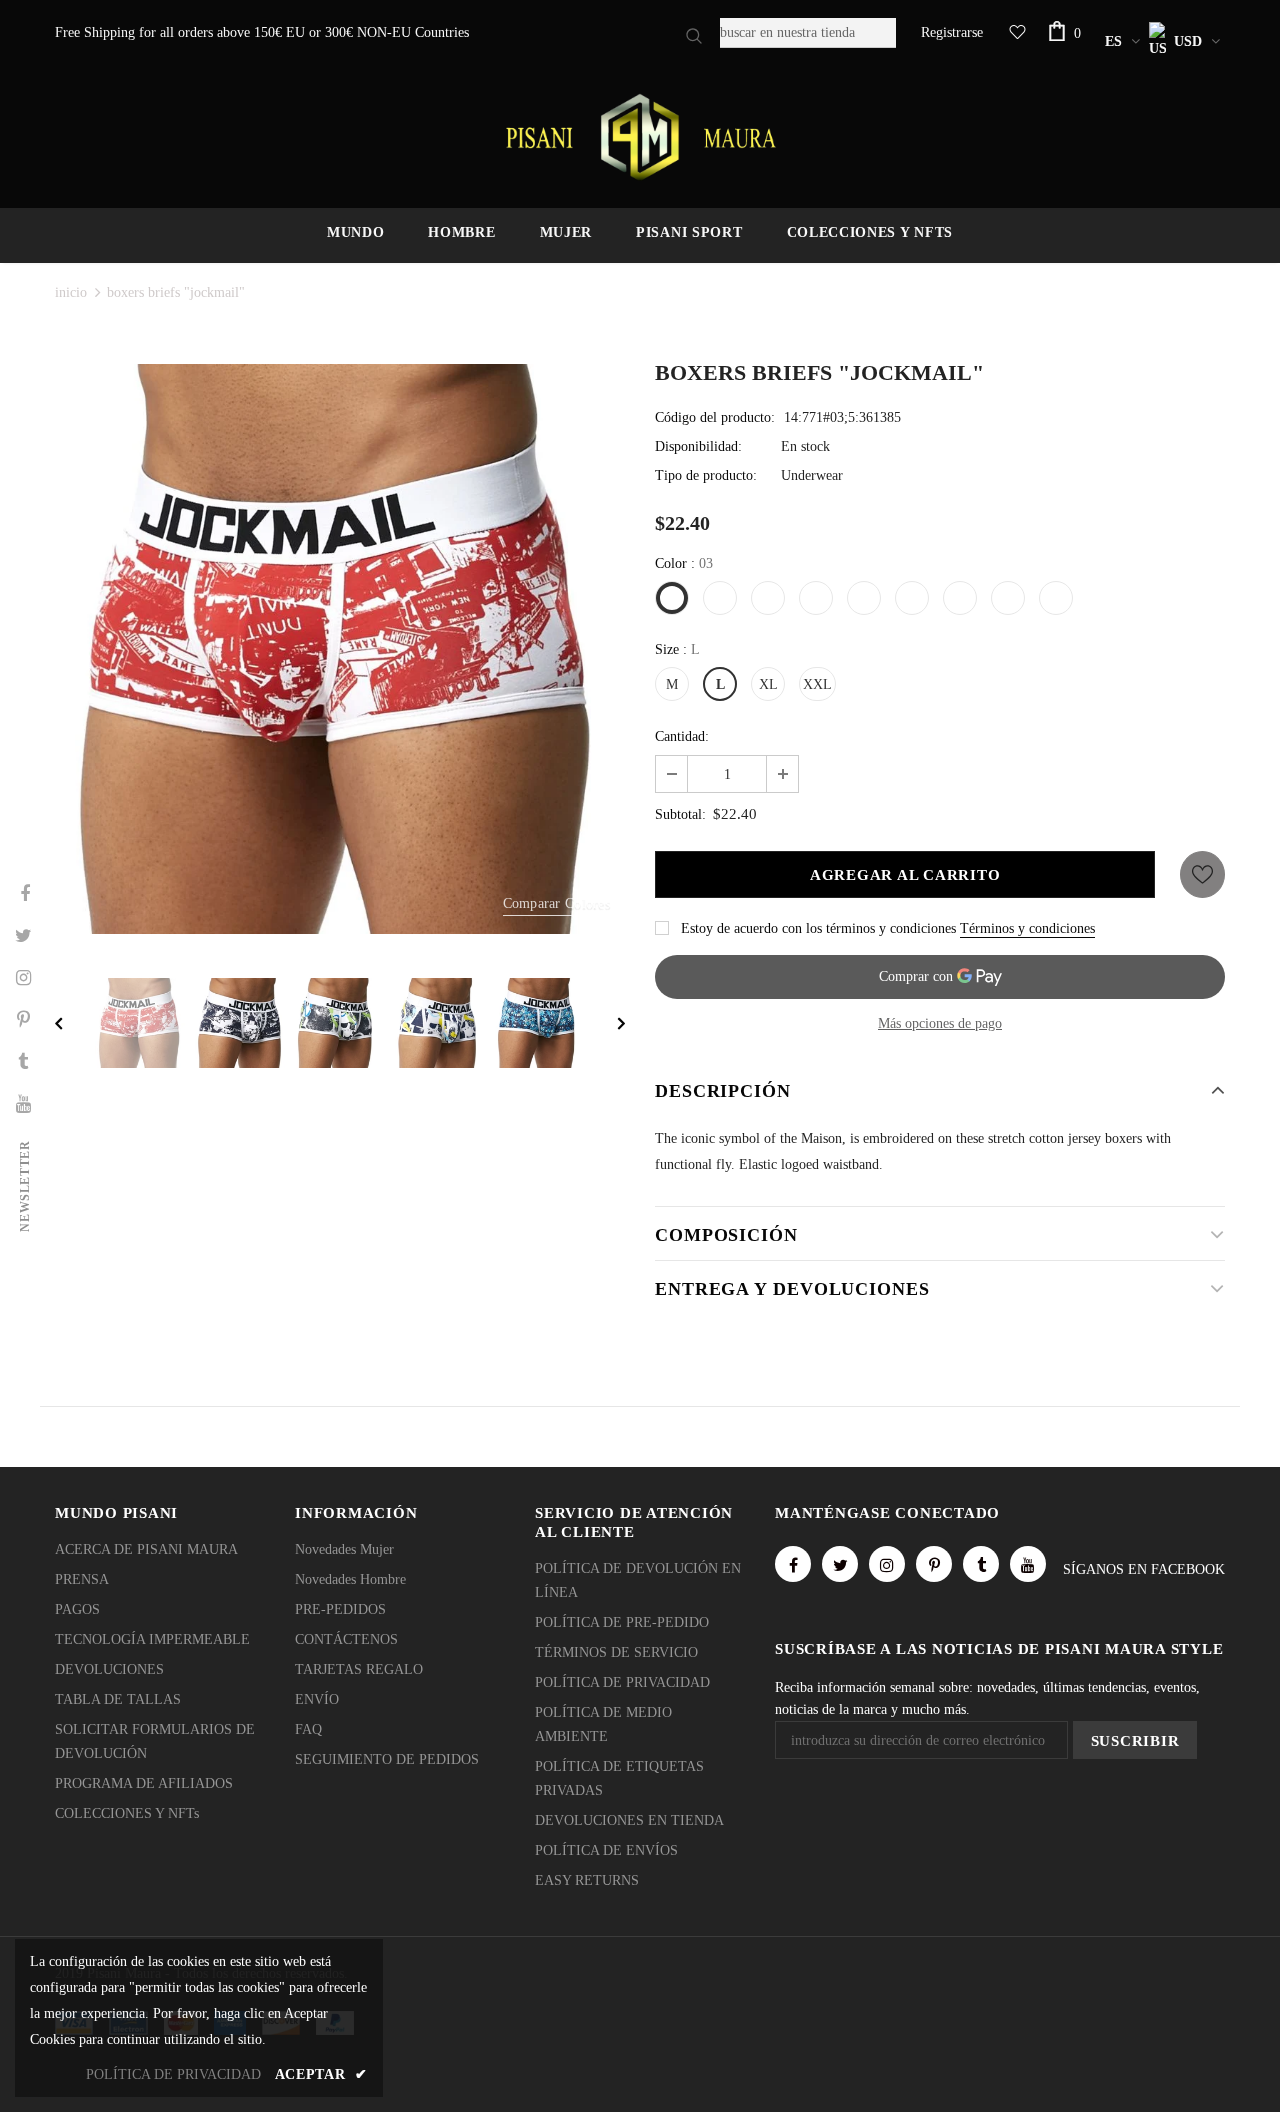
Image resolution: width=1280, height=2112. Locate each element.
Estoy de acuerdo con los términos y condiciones (818, 928)
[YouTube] (1028, 1564)
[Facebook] (793, 1564)
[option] (340, 649)
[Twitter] (840, 1564)
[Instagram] (887, 1564)
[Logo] (640, 137)
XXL (817, 684)
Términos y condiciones (1027, 928)
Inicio (71, 292)
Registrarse (952, 32)
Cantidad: (682, 736)
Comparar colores (556, 903)
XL (768, 684)
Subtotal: (680, 814)
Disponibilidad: (698, 446)
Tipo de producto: (706, 475)
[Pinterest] (934, 1564)
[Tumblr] (981, 1564)
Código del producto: (715, 417)
